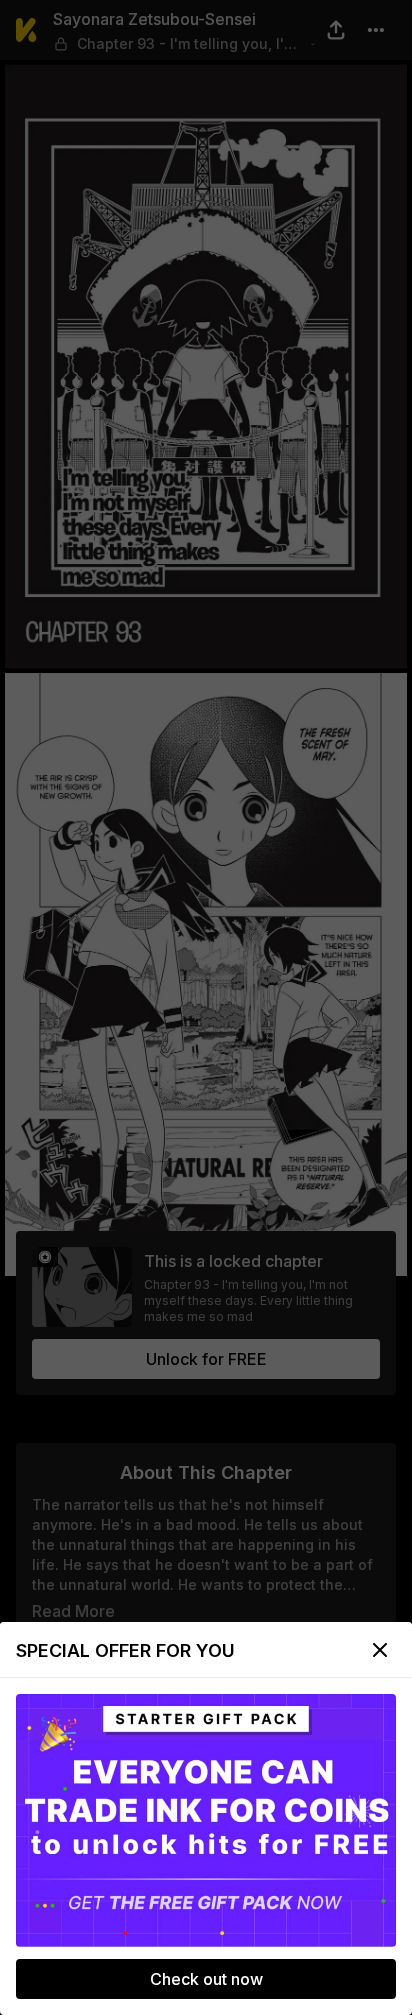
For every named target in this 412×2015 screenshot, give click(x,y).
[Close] (380, 1650)
